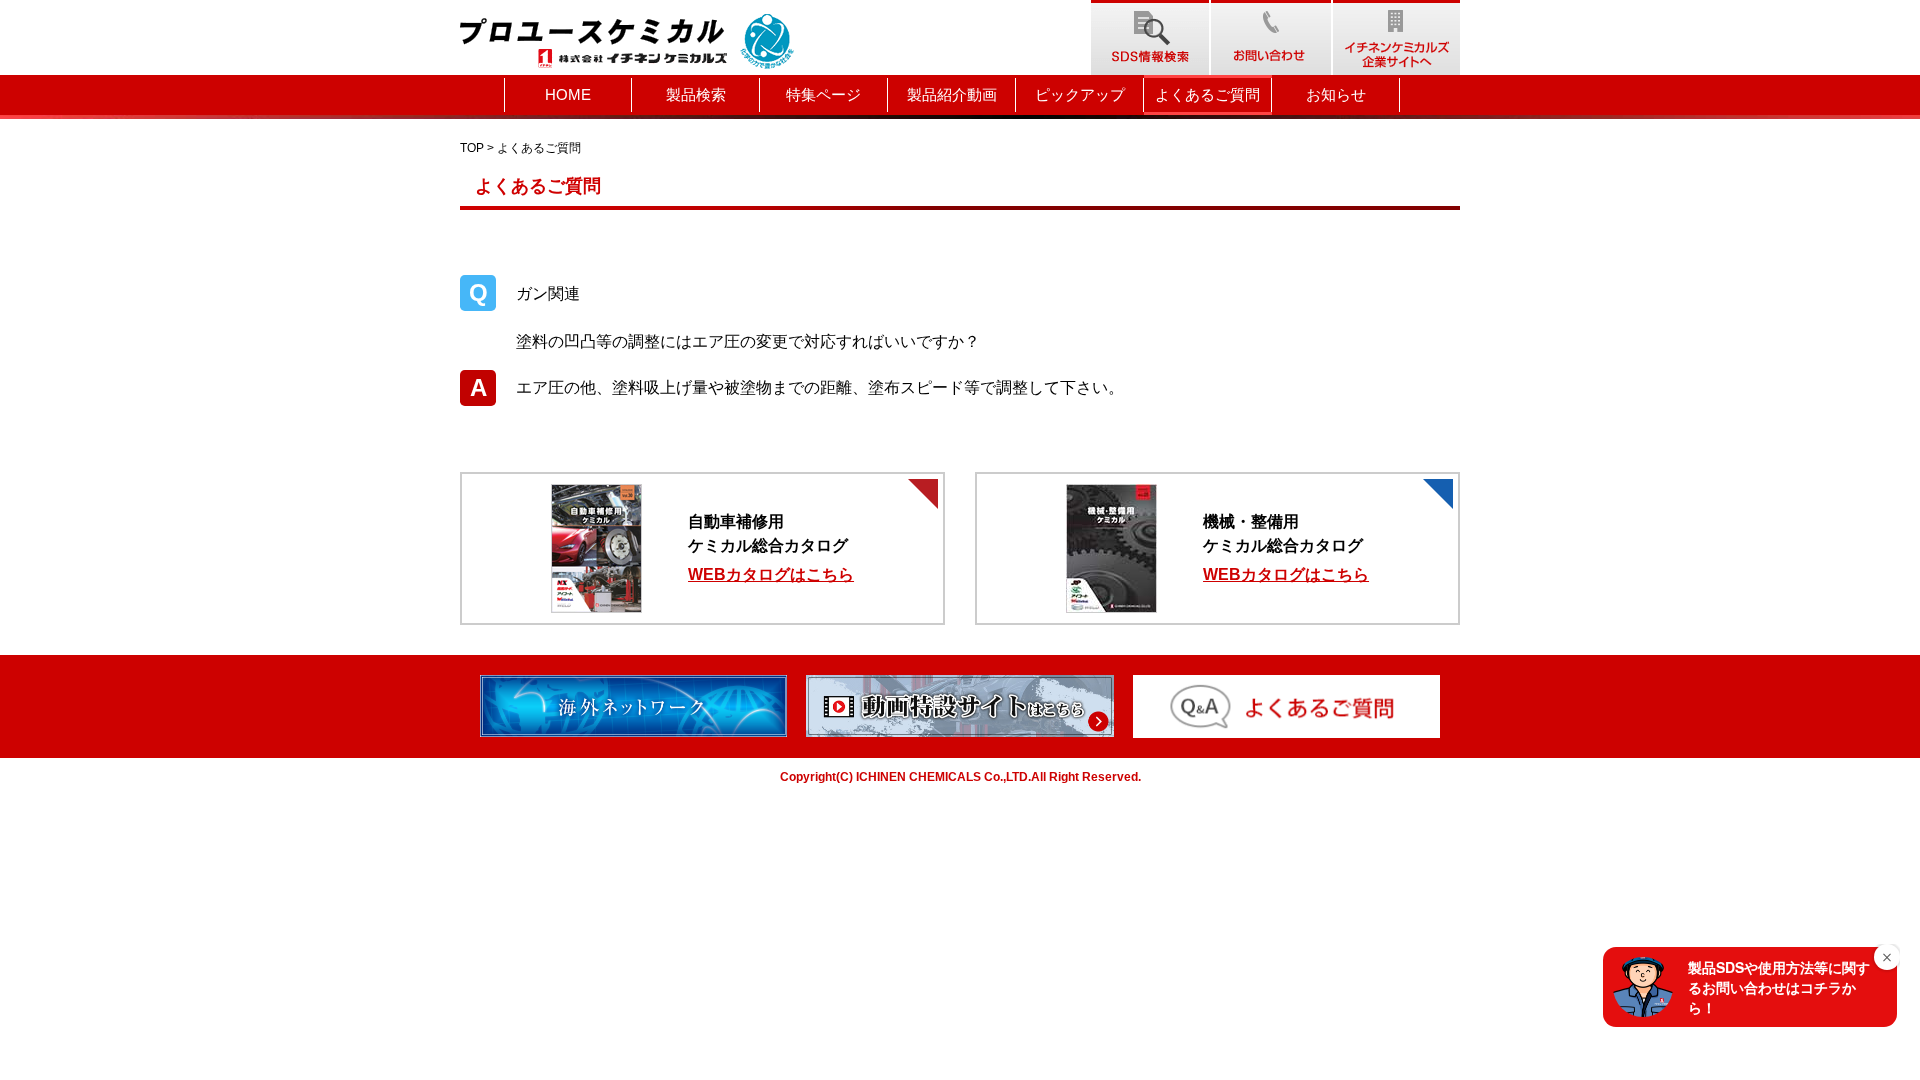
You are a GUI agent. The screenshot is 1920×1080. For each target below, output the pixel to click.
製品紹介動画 (952, 94)
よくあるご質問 (1207, 94)
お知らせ (1336, 94)
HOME (568, 94)
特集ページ (823, 94)
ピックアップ (1080, 94)
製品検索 (696, 94)
